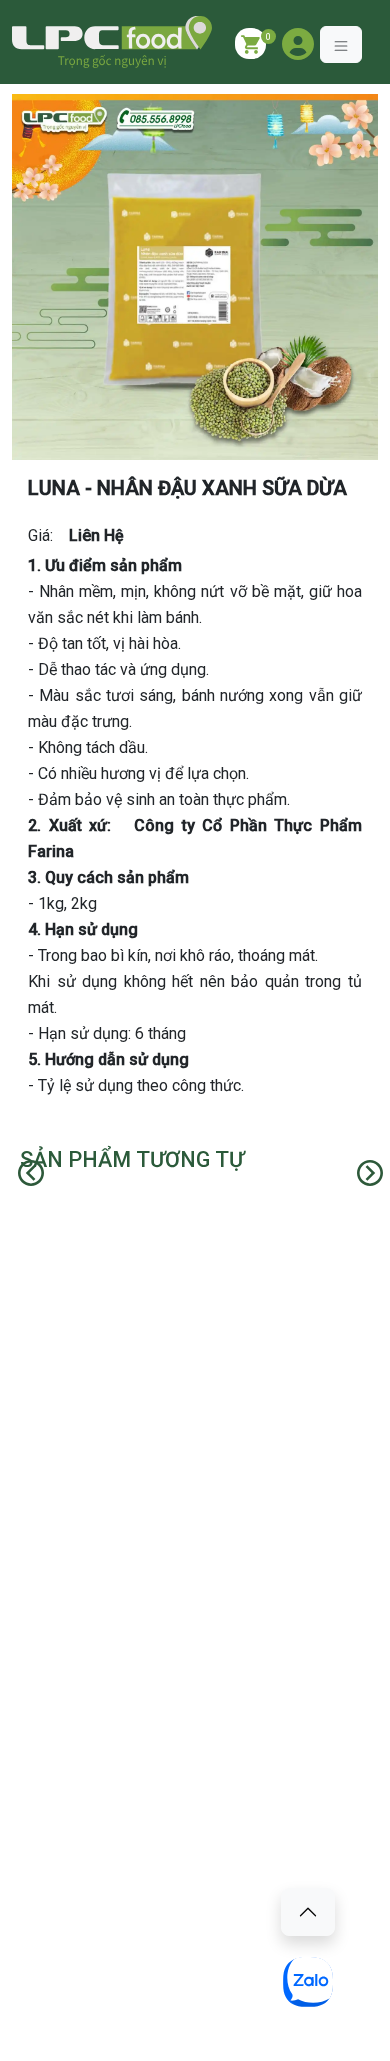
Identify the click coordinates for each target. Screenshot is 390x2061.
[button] (298, 44)
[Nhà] (112, 42)
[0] (250, 43)
